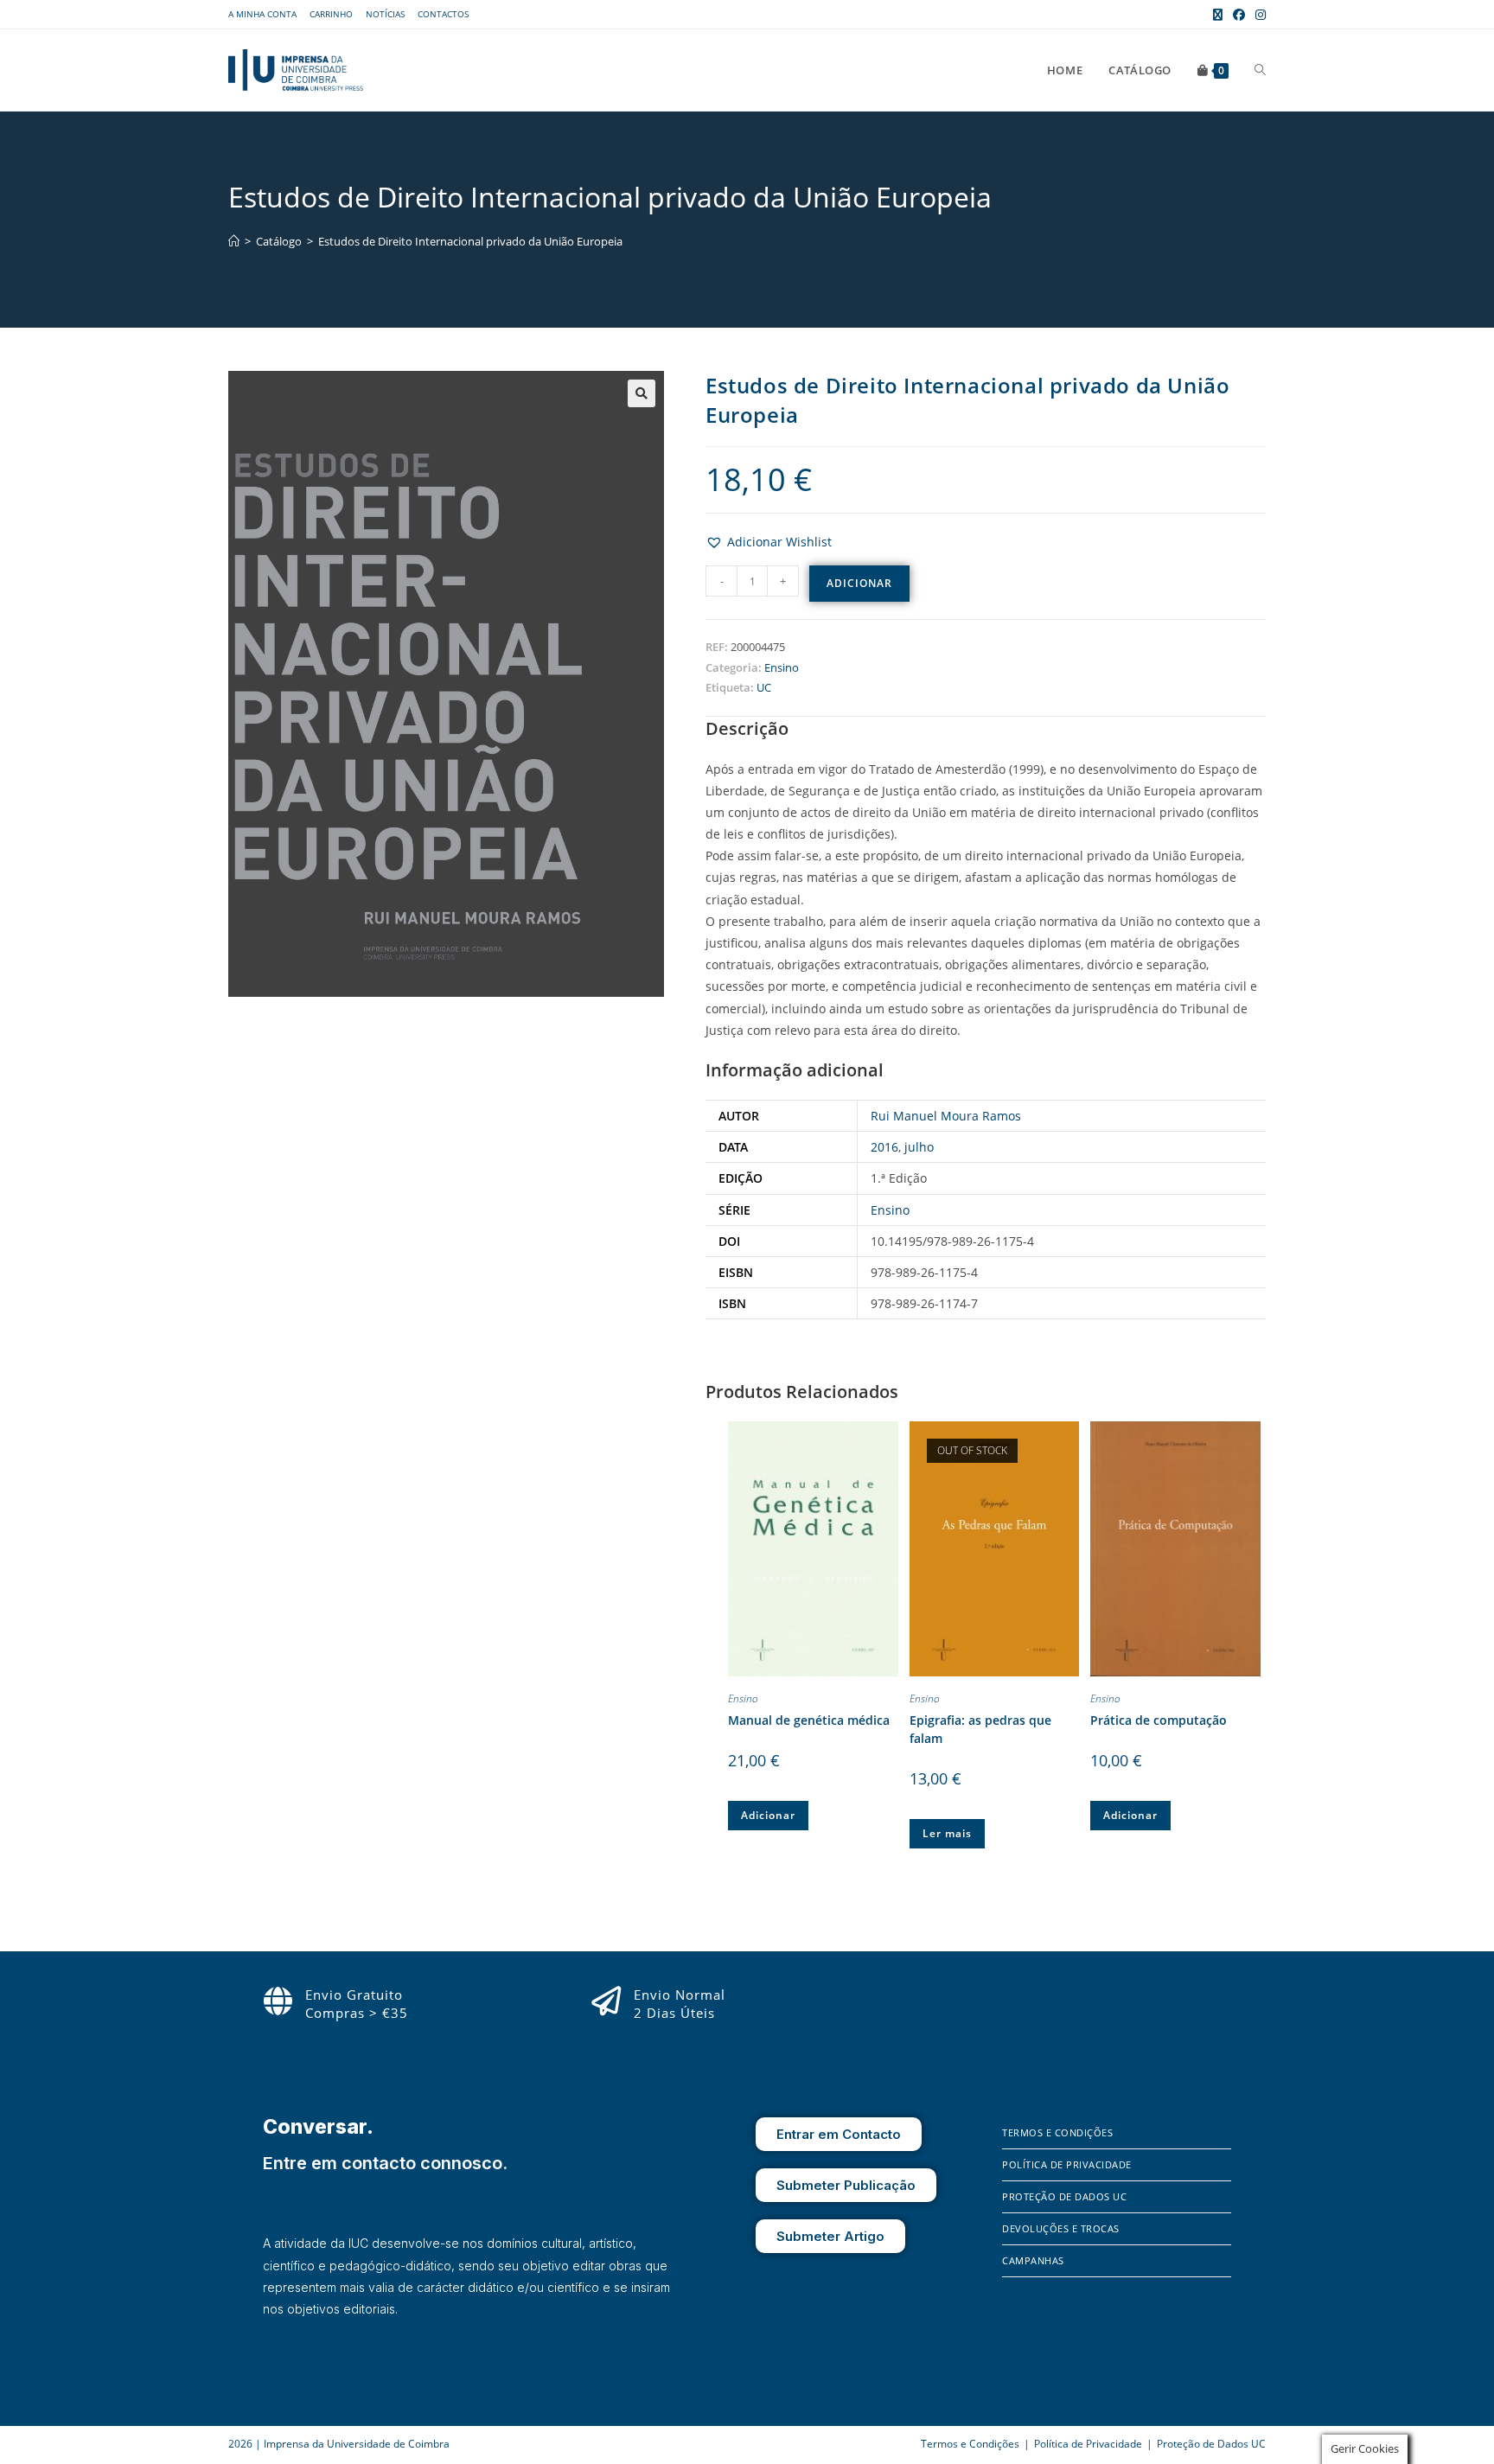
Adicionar (859, 583)
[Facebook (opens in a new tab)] (1239, 15)
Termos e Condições (1057, 2132)
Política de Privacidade (1067, 2164)
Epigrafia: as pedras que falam (980, 1729)
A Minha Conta (262, 14)
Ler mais (947, 1833)
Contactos (443, 14)
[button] (642, 393)
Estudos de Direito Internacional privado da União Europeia (470, 241)
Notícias (385, 14)
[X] (1063, 2378)
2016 (884, 1147)
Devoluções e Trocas (1061, 2228)
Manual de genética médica (809, 1720)
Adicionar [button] (768, 1815)
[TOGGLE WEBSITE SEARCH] (1260, 70)
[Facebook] (1015, 2378)
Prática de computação (1159, 1720)
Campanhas (1033, 2260)
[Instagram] (1040, 2378)
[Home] (234, 241)
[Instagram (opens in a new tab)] (1258, 15)
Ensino (782, 667)
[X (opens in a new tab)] (1218, 15)
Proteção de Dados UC (1064, 2196)
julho (919, 1147)
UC (764, 687)
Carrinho (331, 14)
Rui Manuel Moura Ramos (946, 1116)
